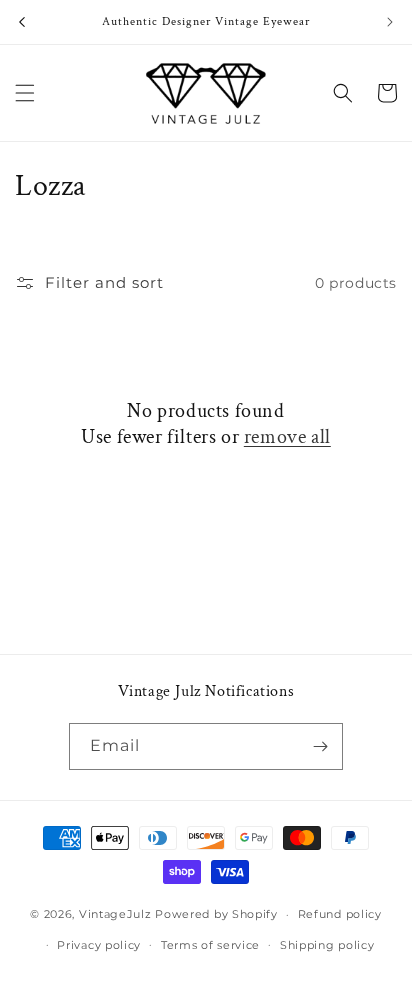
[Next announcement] (390, 22)
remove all (287, 437)
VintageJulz (115, 914)
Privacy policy (99, 945)
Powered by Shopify (216, 914)
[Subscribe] (320, 746)
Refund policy (340, 914)
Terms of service (210, 945)
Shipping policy (327, 945)
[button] (25, 93)
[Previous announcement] (22, 22)
